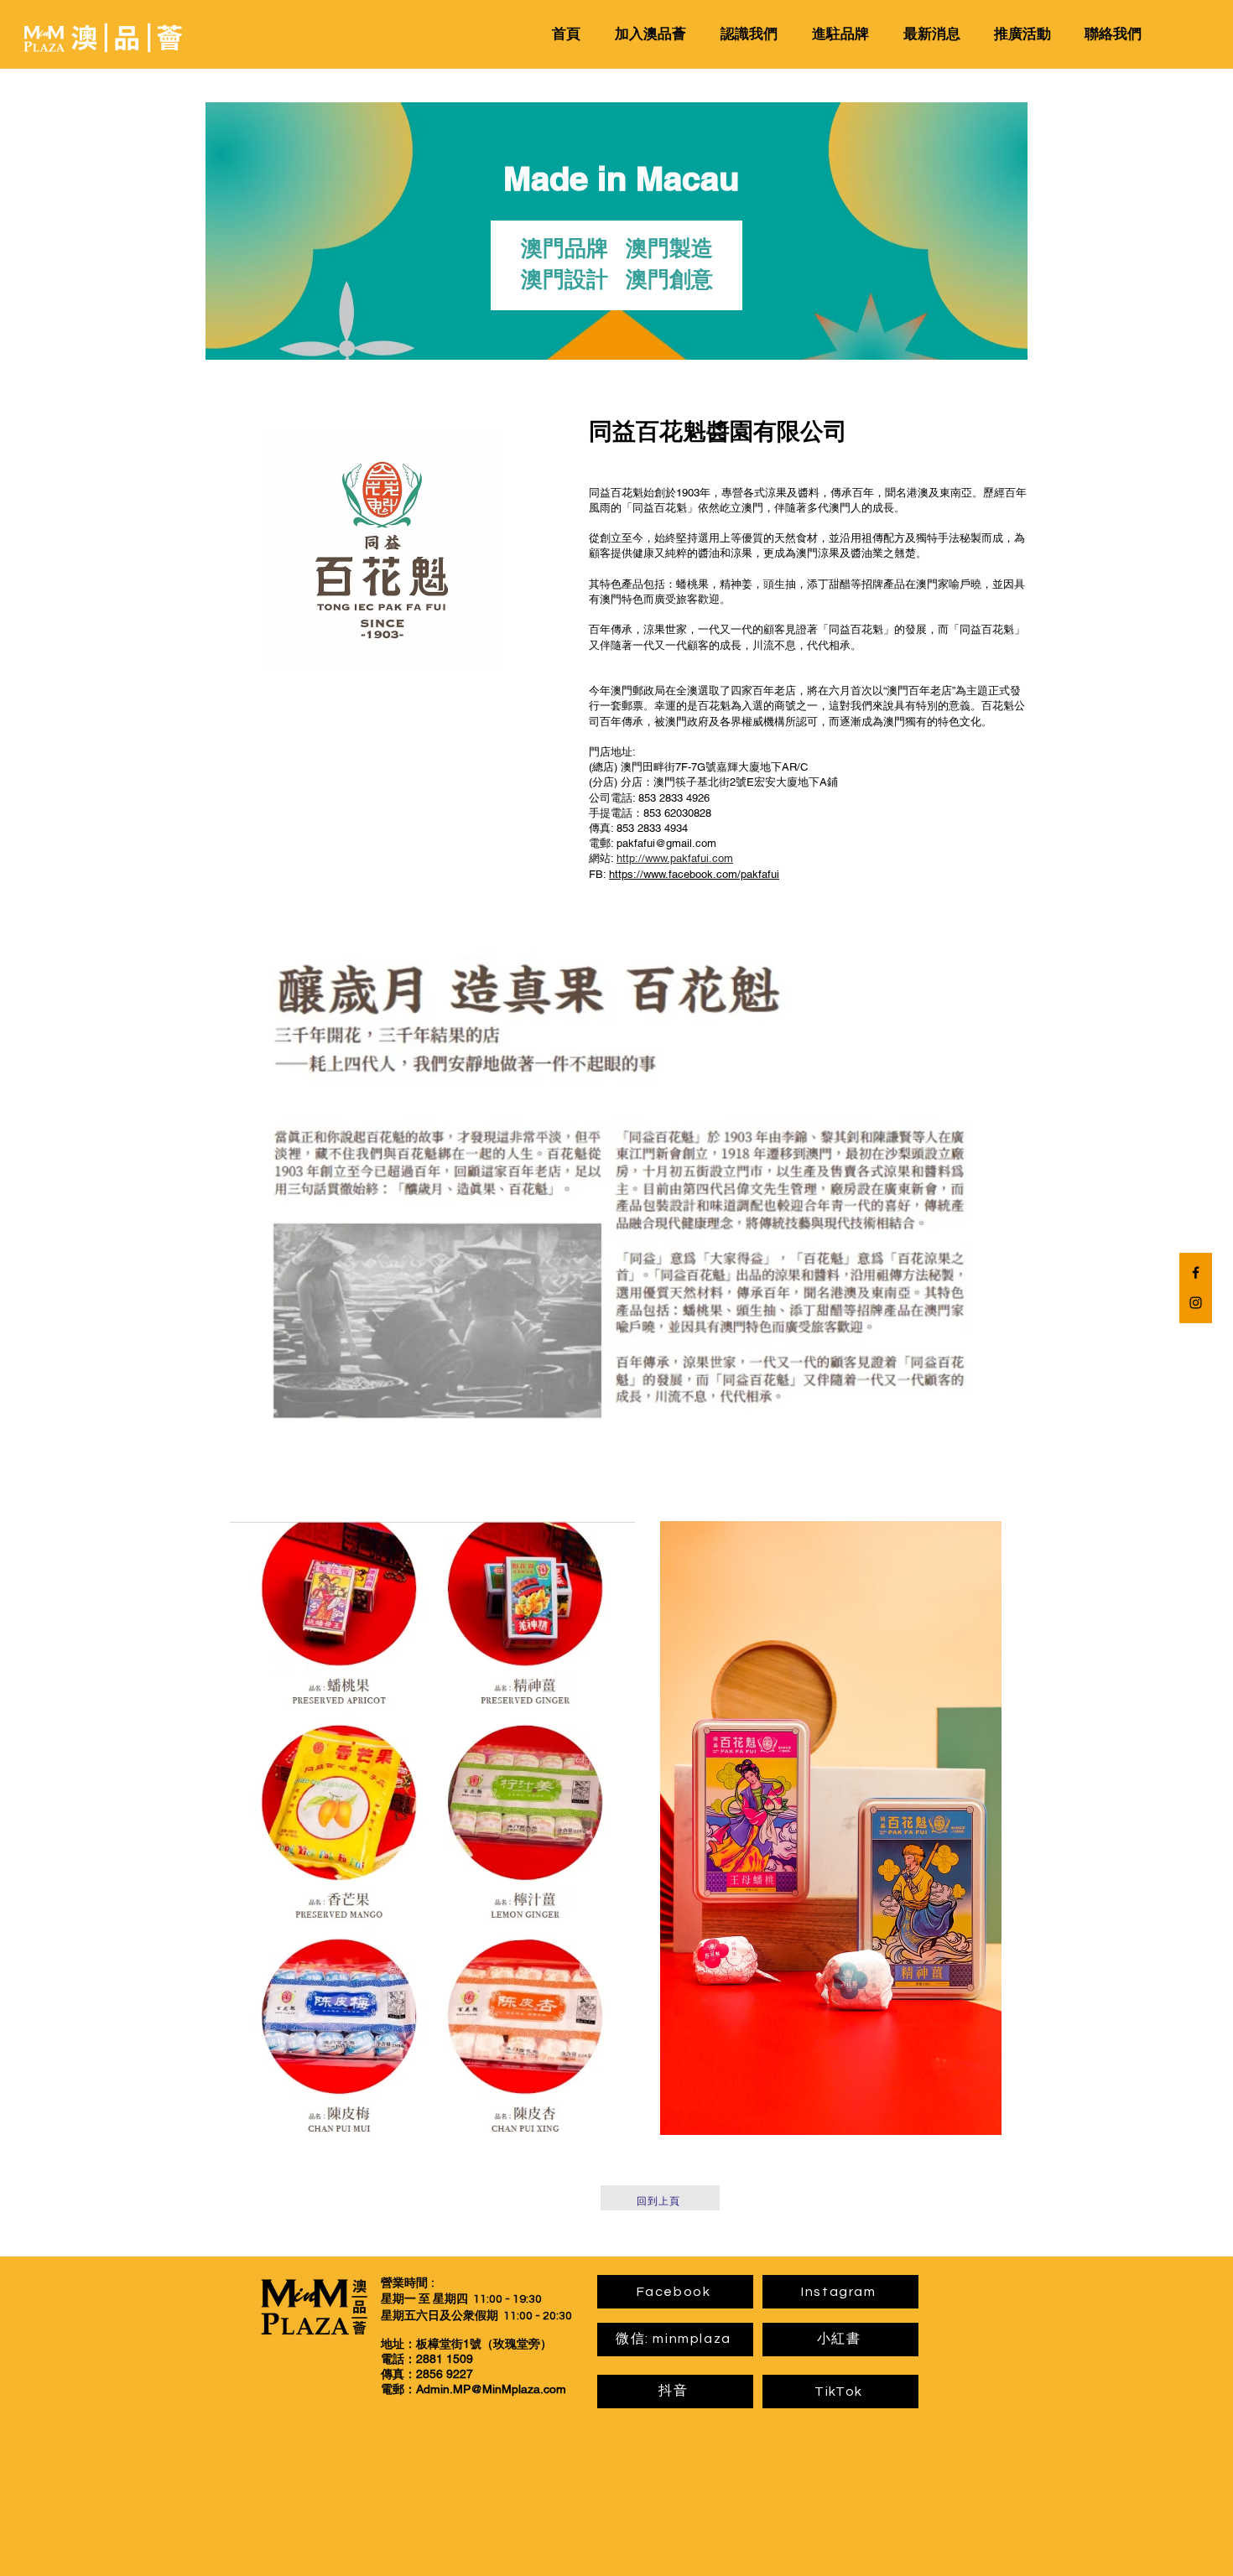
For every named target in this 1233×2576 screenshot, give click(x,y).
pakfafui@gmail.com (666, 843)
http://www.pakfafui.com (675, 858)
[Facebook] (1196, 1272)
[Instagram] (1196, 1303)
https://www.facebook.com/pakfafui (694, 874)
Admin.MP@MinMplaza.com (491, 2389)
